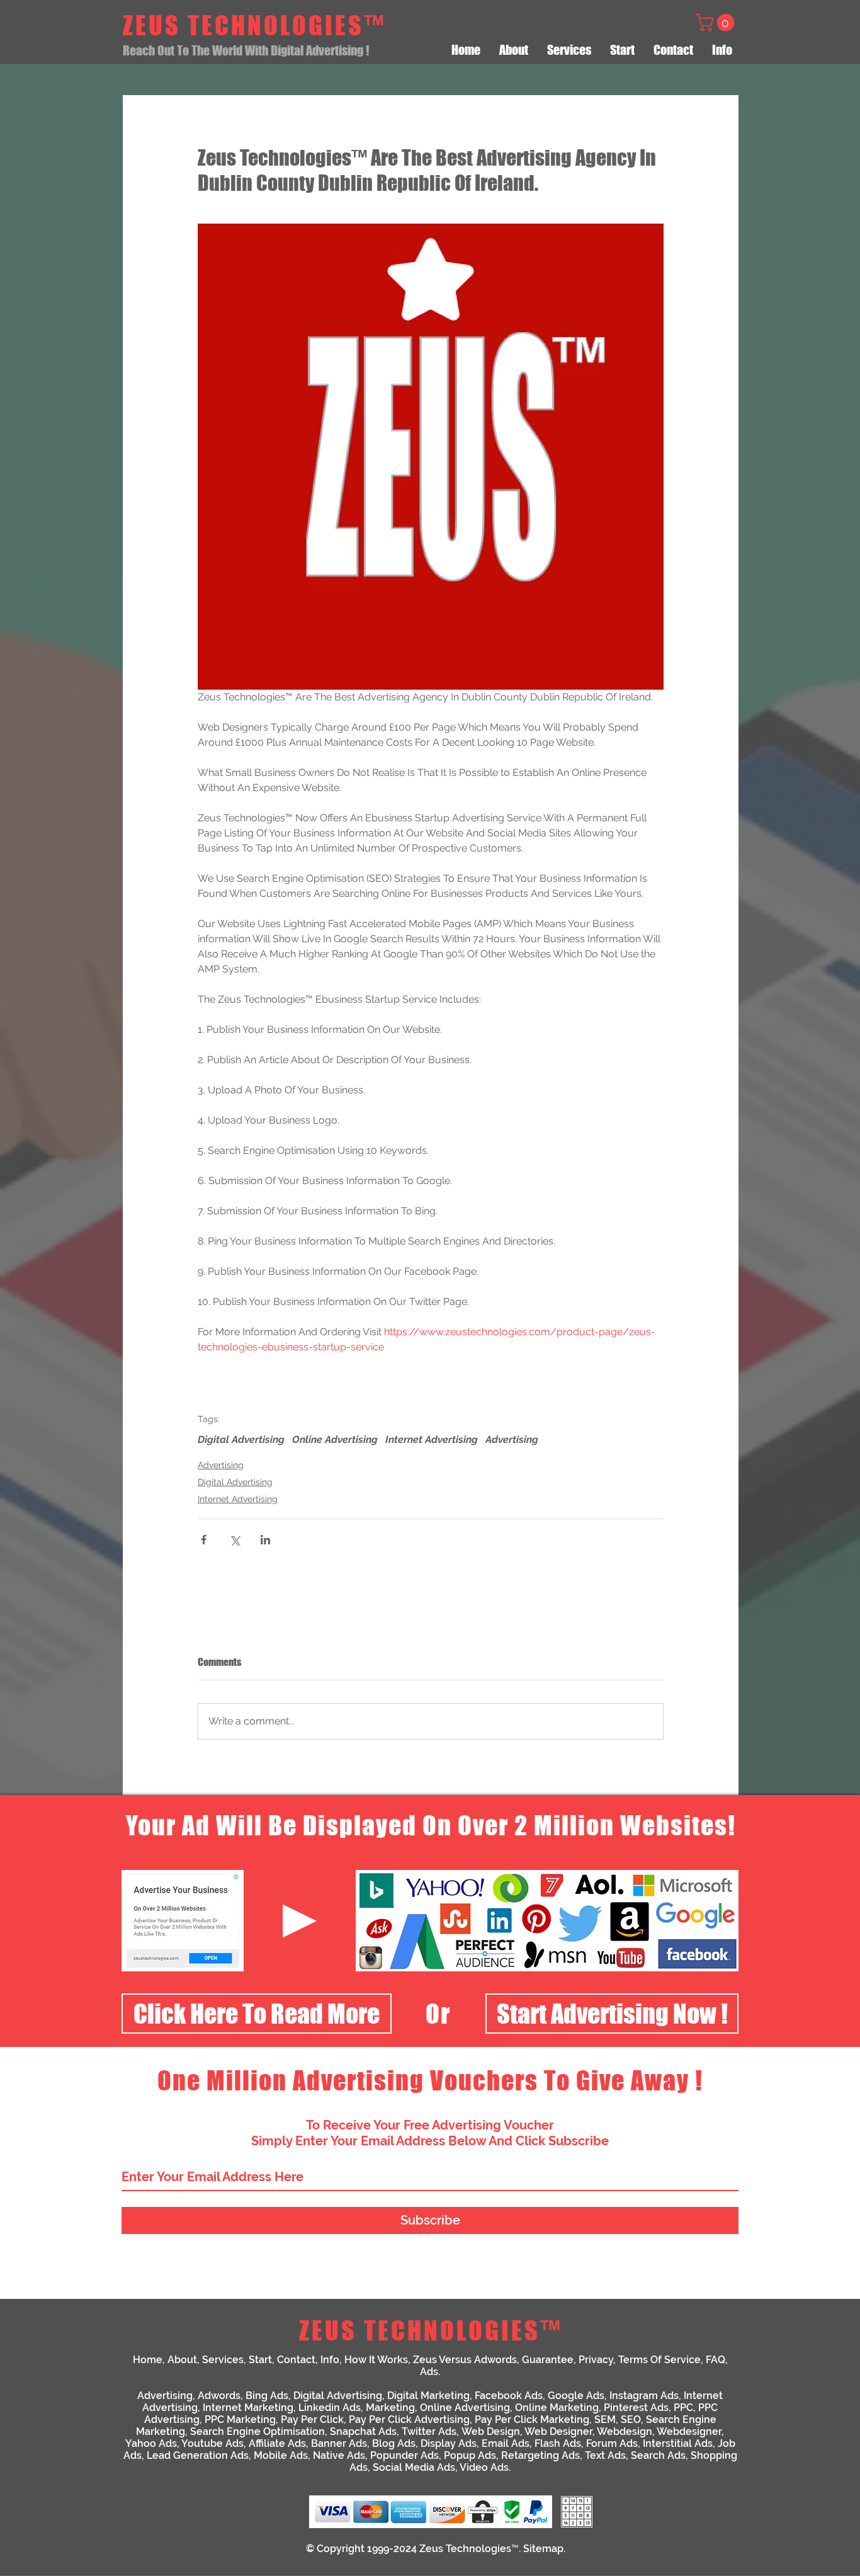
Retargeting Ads (540, 2455)
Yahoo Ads (151, 2443)
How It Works (376, 2360)
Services (223, 2360)
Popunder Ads (405, 2455)
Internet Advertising (432, 1439)
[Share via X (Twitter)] (235, 1540)
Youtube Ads (212, 2443)
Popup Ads (470, 2455)
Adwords (219, 2396)
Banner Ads (339, 2443)
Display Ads (449, 2443)
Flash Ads (558, 2443)
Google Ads (576, 2396)
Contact (296, 2360)
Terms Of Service (659, 2360)
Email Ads (506, 2443)
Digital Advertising (241, 1439)
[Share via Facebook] (204, 1540)
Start (260, 2360)
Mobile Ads (281, 2455)
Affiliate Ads (277, 2443)
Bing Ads (267, 2396)
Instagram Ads (644, 2396)
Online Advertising (335, 1439)
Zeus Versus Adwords (465, 2360)
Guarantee (548, 2360)
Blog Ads (394, 2443)
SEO (631, 2419)
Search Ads (658, 2455)
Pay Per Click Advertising (409, 2419)
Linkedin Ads (330, 2408)
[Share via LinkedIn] (265, 1540)
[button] (717, 23)
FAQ (716, 2360)
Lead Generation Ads (198, 2455)
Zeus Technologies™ (469, 2549)
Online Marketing (557, 2408)
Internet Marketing (248, 2408)
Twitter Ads (429, 2431)
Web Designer (558, 2431)
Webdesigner (689, 2431)
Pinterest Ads (636, 2408)
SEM (605, 2419)
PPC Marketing (240, 2419)
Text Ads (605, 2455)
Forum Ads (612, 2443)
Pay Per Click (312, 2419)
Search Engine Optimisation (257, 2431)
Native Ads (339, 2455)
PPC (683, 2408)
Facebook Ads (509, 2396)
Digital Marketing (428, 2396)
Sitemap (543, 2549)
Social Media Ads (414, 2467)
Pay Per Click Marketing (532, 2419)
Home (148, 2360)
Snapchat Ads (363, 2431)
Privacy (596, 2360)
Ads (429, 2372)
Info (330, 2360)
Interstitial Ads (678, 2443)
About (182, 2360)
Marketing (390, 2408)
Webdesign (625, 2431)
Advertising (512, 1439)
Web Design (491, 2431)
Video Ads (484, 2467)
